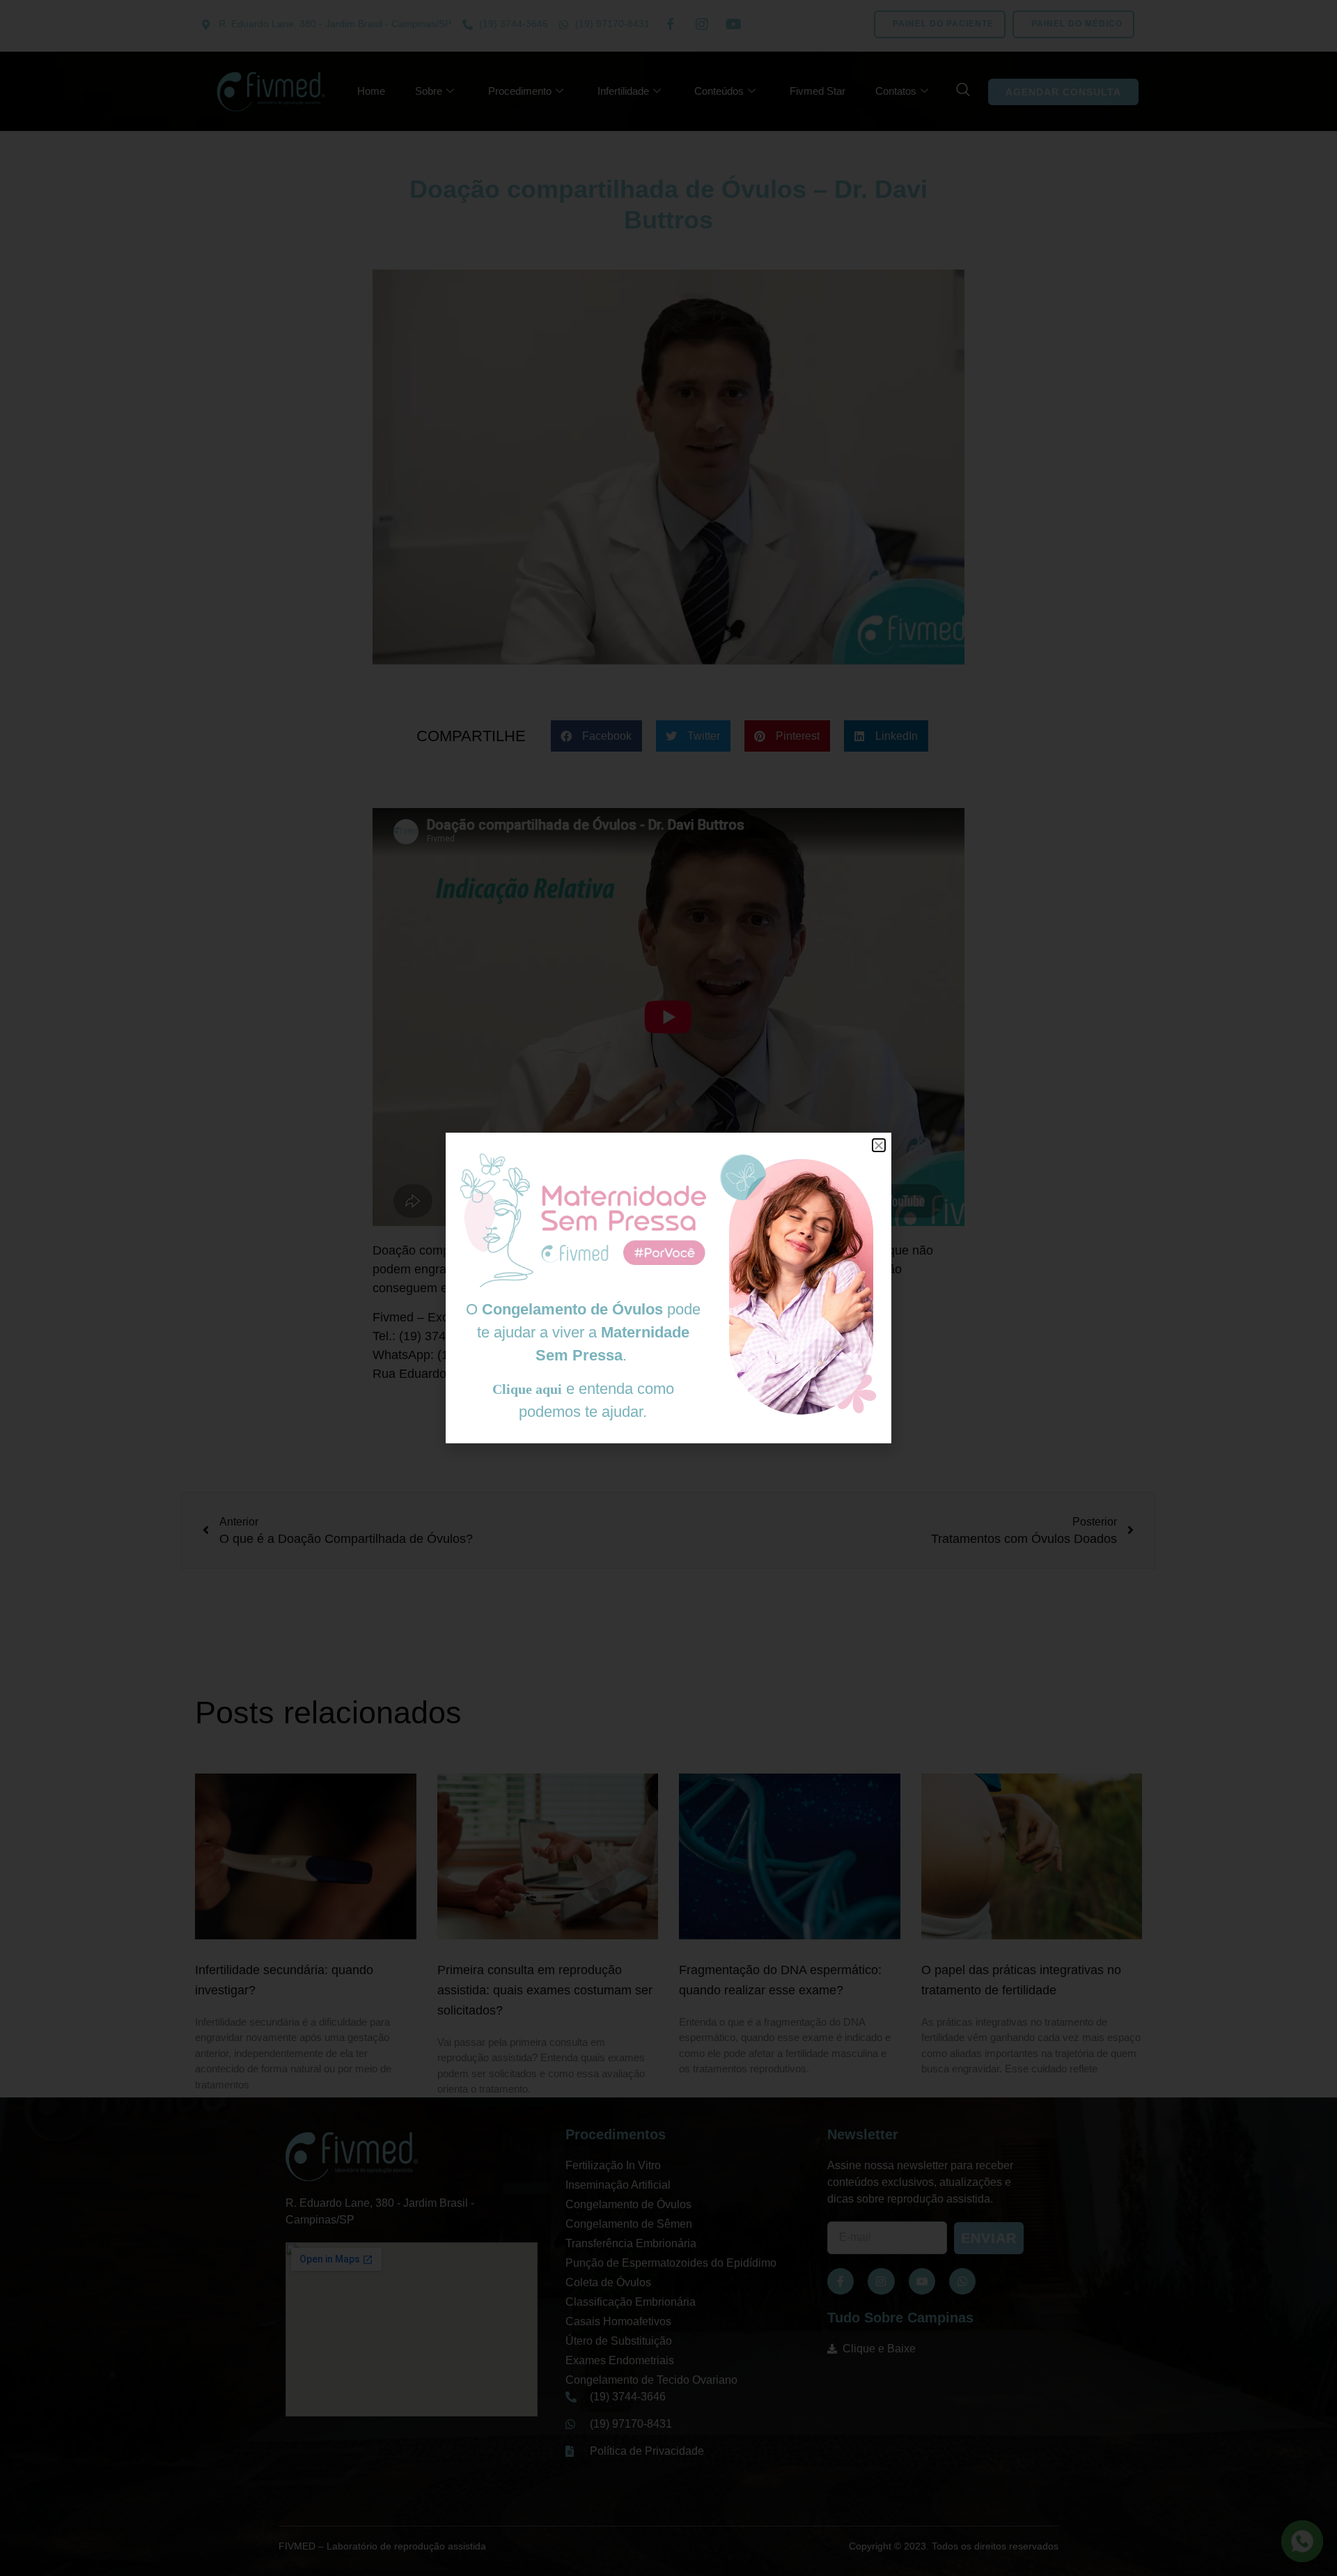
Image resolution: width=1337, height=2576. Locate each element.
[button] (879, 1145)
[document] (668, 1288)
